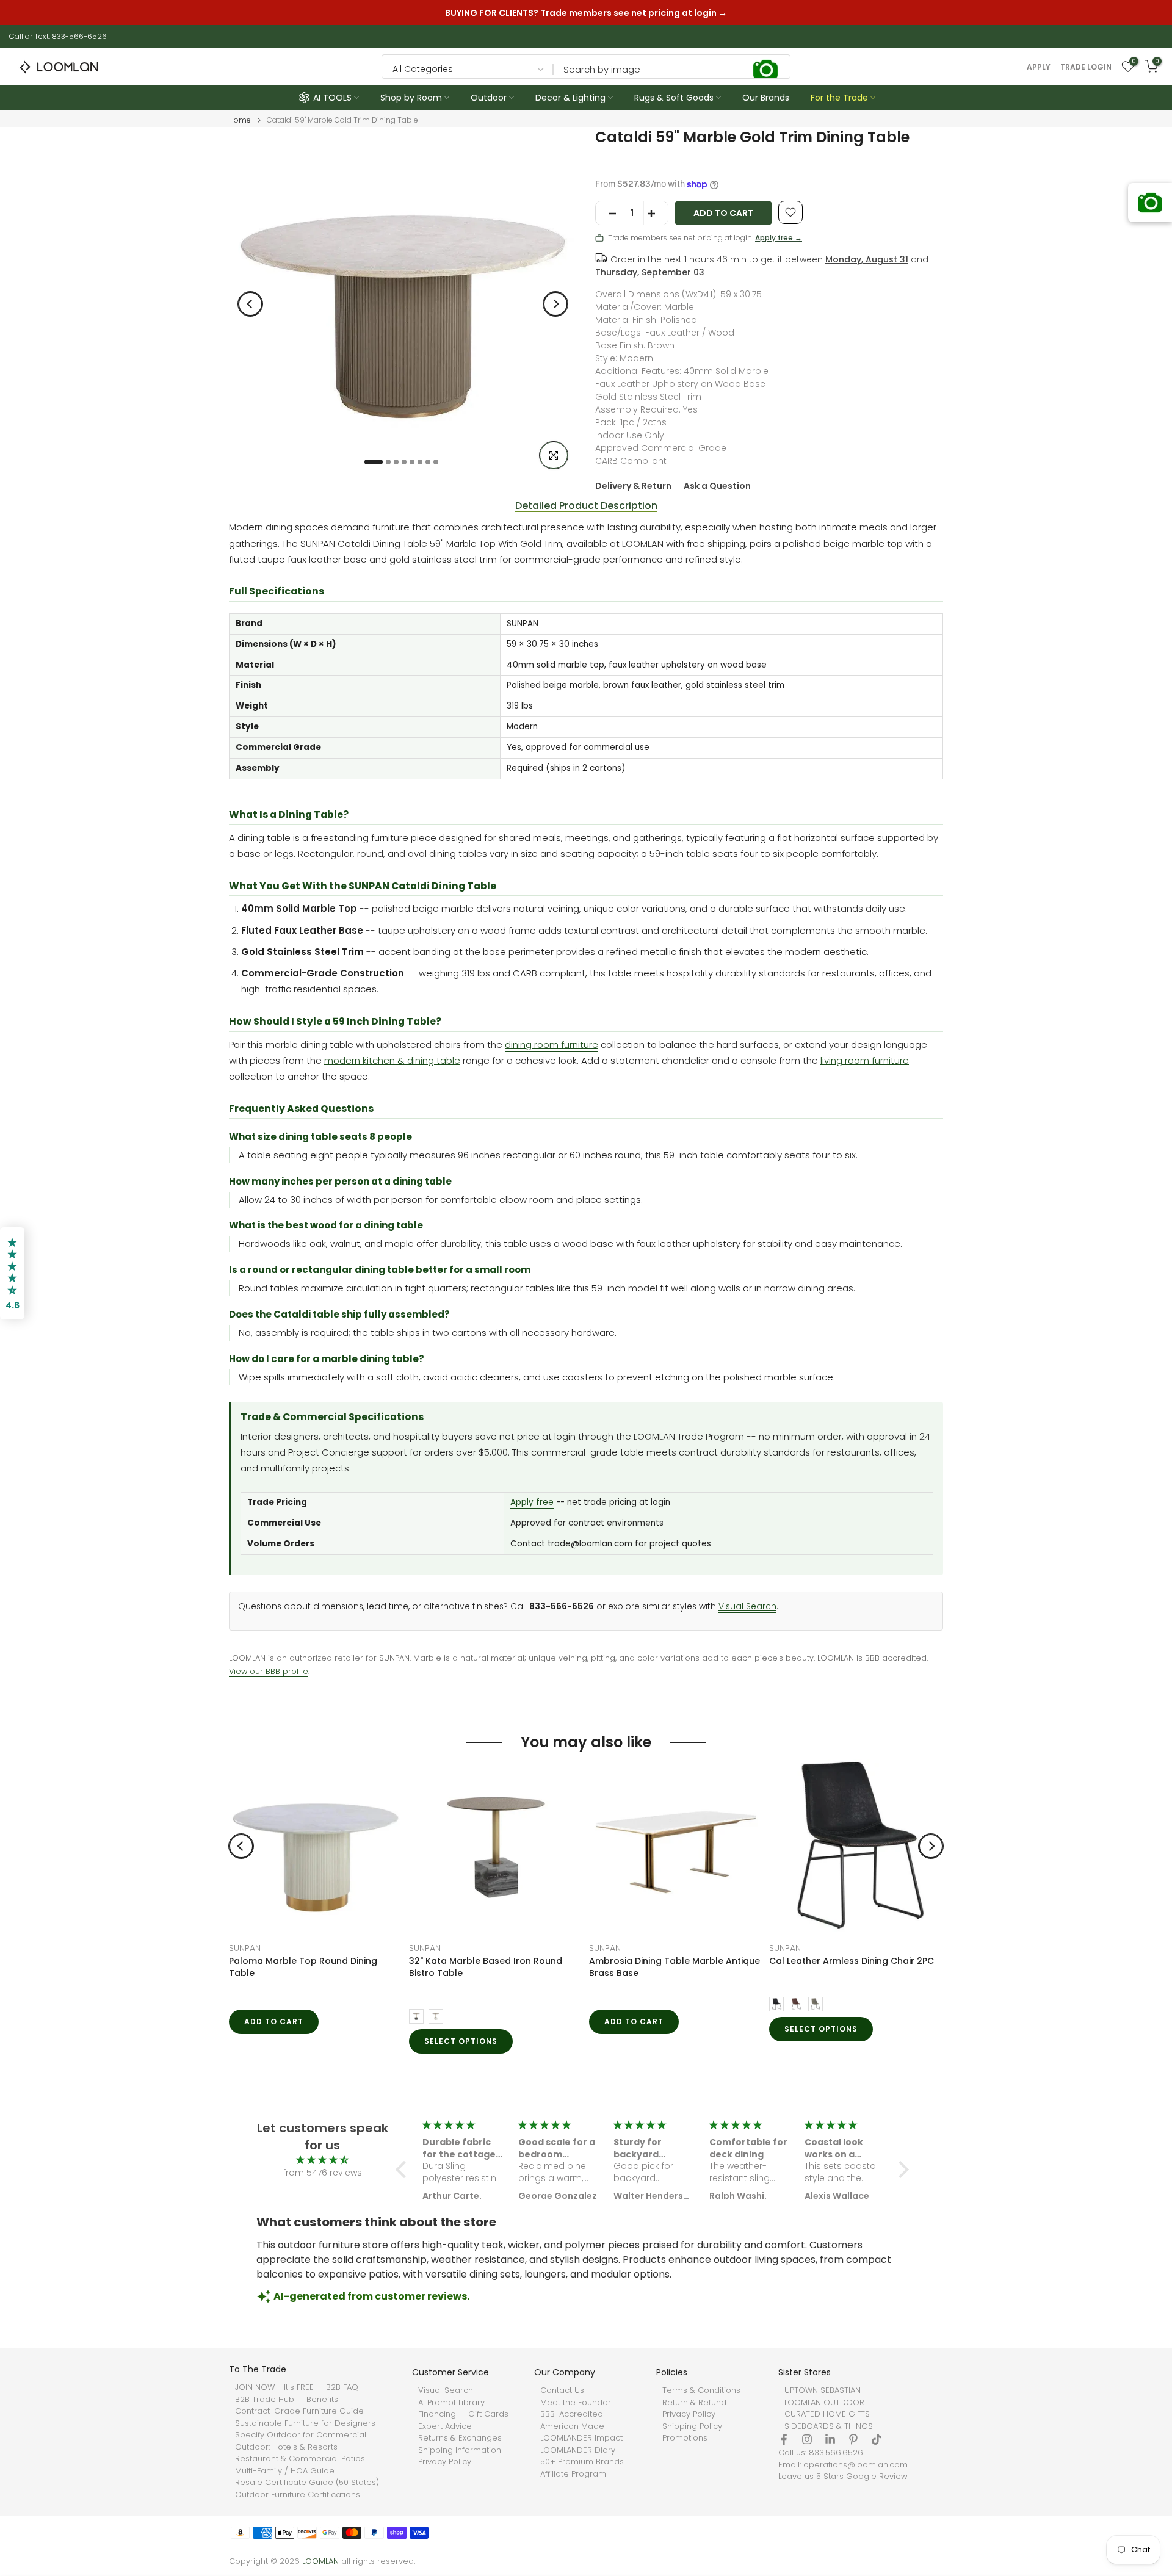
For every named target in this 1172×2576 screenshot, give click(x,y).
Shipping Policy (692, 2426)
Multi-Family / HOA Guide (285, 2471)
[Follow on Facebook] (784, 2439)
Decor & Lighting (570, 98)
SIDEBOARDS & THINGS (829, 2426)
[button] (404, 2170)
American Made (572, 2426)
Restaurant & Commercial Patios (300, 2459)
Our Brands (766, 98)
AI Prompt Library (451, 2403)
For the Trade (839, 98)
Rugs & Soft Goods (674, 98)
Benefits (322, 2400)
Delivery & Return (633, 486)
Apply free (532, 1502)
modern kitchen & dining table (392, 1060)
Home (240, 120)
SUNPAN (472, 1948)
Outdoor (489, 98)
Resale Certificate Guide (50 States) (307, 2483)
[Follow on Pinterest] (853, 2439)
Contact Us (562, 2390)
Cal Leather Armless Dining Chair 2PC (358, 1961)
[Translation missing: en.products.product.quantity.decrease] (608, 214)
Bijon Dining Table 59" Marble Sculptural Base (700, 1967)
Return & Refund (694, 2403)
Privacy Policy (445, 2462)
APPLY (1039, 67)
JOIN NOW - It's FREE (274, 2387)
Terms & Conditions (701, 2390)
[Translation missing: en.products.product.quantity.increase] (656, 214)
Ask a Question (717, 486)
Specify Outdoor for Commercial (301, 2435)
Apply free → (779, 238)
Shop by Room (411, 98)
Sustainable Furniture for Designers (305, 2423)
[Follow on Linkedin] (830, 2439)
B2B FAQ (342, 2387)
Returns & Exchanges (460, 2438)
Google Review (877, 2477)
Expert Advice (445, 2426)
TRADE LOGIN (1086, 67)
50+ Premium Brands (582, 2462)
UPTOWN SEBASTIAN (823, 2390)
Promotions (685, 2438)
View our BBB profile (269, 1671)
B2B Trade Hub (265, 2400)
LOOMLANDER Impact (581, 2438)
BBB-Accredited (572, 2414)
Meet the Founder (576, 2403)
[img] (322, 2160)
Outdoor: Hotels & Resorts (286, 2447)
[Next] (555, 304)
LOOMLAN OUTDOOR (824, 2403)
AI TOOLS (332, 98)
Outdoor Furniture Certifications (298, 2495)
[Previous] (250, 304)
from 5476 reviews (323, 2173)
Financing (437, 2414)
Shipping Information (460, 2450)
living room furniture (865, 1060)
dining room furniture (552, 1044)
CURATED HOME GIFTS (827, 2414)
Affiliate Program (573, 2474)
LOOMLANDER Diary (578, 2450)
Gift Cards (488, 2414)
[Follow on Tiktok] (877, 2439)
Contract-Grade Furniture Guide (299, 2411)
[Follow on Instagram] (807, 2439)
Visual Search (747, 1607)
